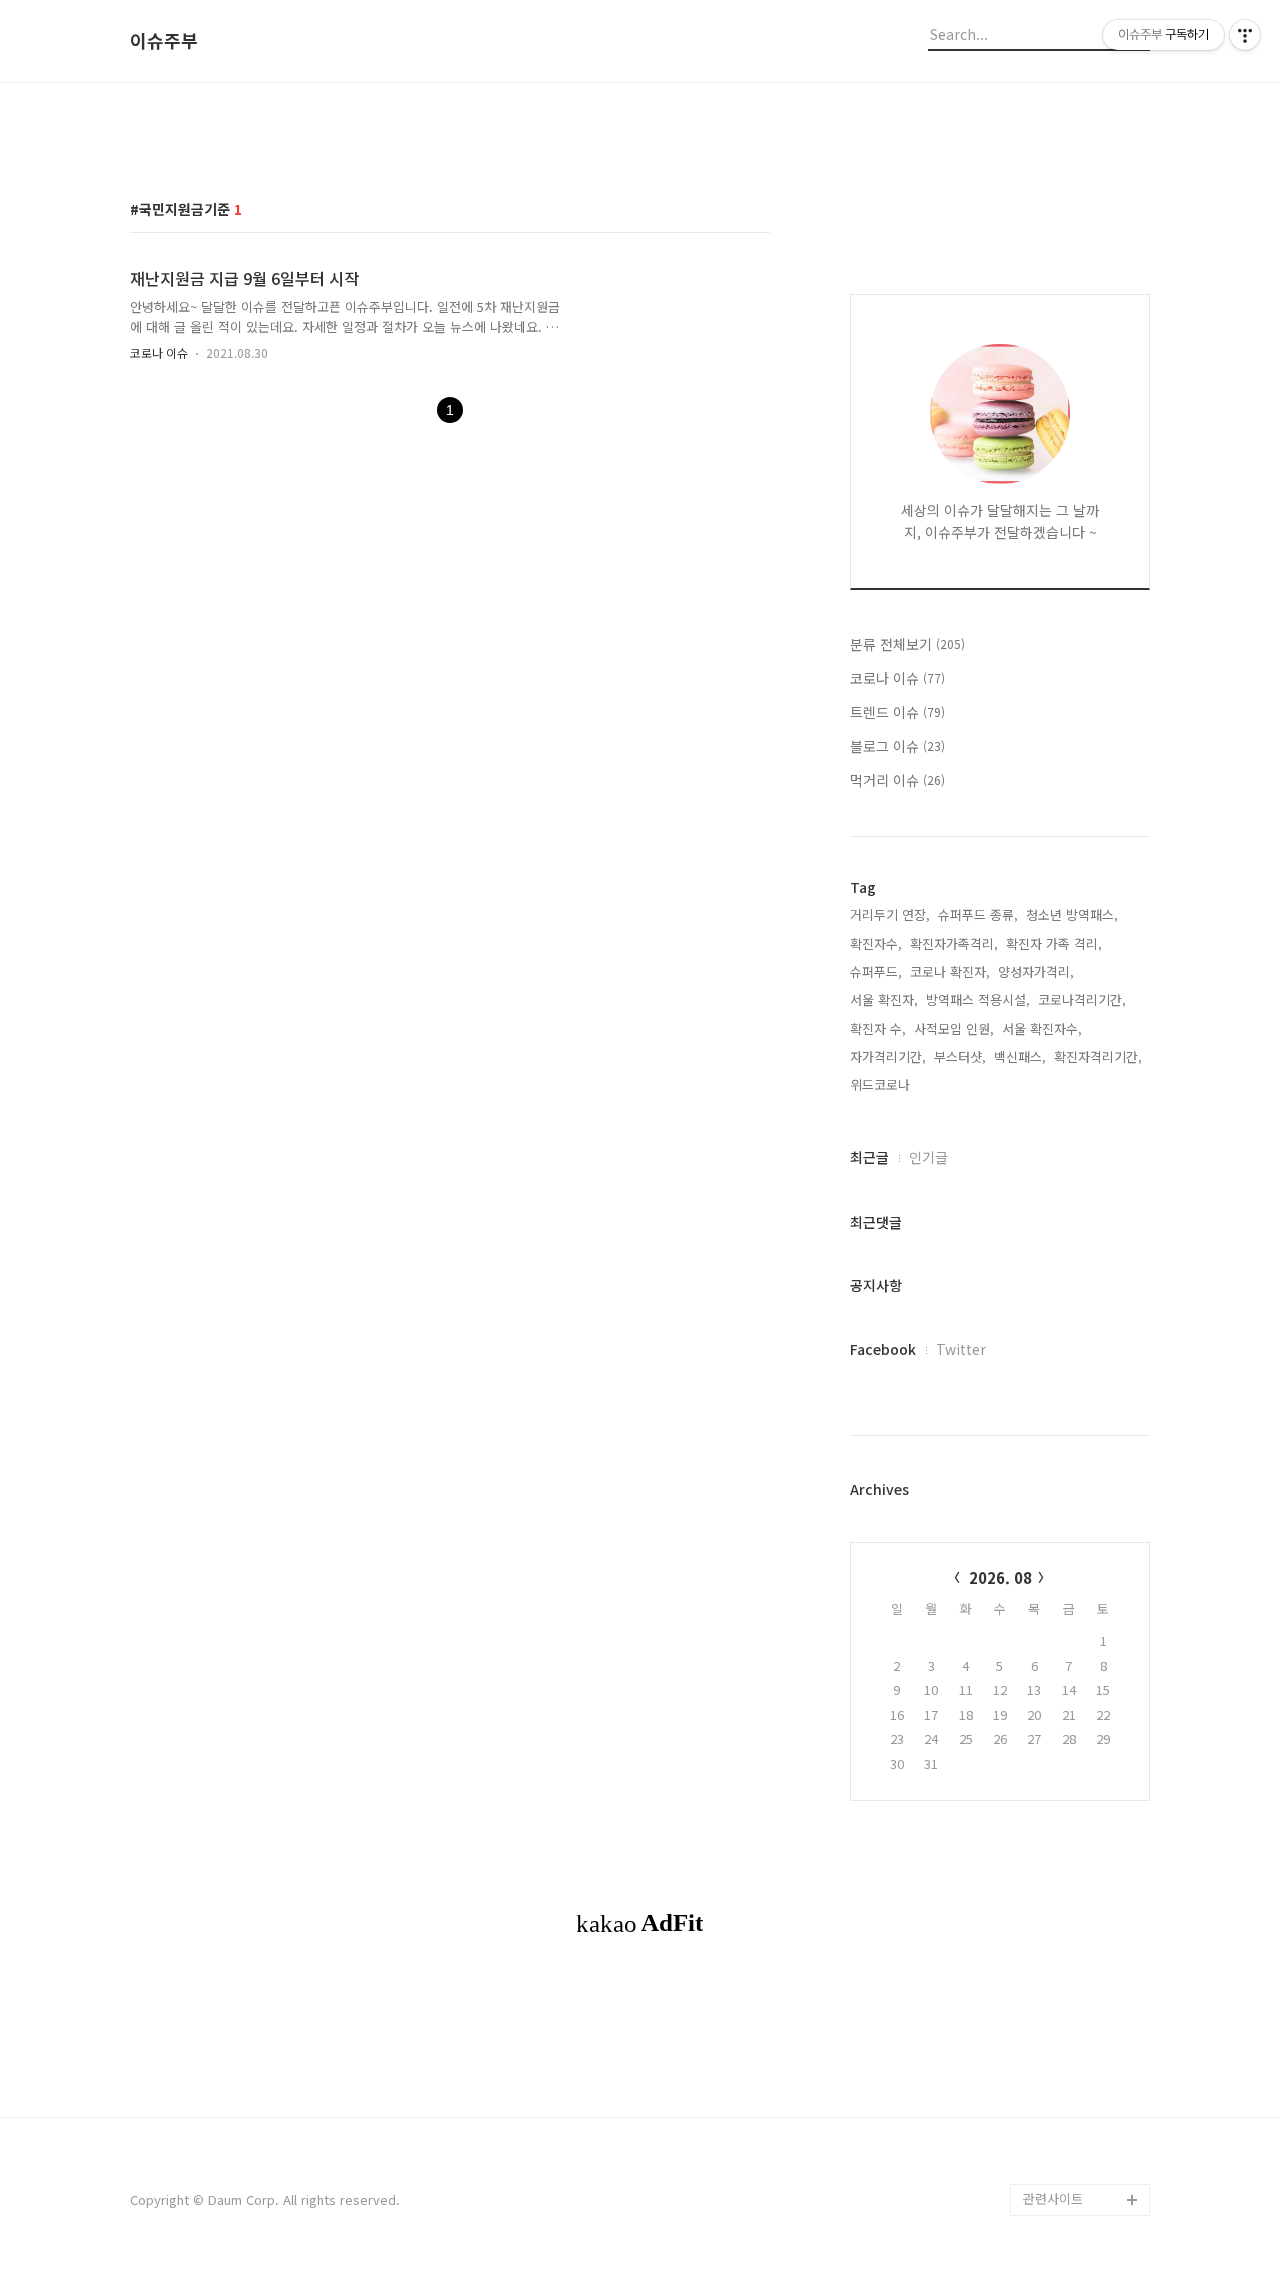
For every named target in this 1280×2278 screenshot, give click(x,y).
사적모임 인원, (954, 1028)
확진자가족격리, (954, 943)
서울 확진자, (884, 999)
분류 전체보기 (907, 644)
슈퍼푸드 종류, (978, 914)
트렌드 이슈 (897, 712)
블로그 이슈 (897, 746)
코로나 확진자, (950, 971)
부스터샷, (960, 1056)
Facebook (883, 1349)
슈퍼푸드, (876, 971)
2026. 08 (1000, 1577)
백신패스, (1020, 1056)
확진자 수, (878, 1028)
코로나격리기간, (1082, 999)
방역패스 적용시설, (978, 999)
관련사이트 (1053, 2198)
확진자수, (876, 943)
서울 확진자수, (1042, 1028)
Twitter (961, 1349)
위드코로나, (882, 1084)
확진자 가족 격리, (1054, 943)
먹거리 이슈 (897, 780)
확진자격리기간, (1098, 1056)
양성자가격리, (1036, 971)
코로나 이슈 (159, 352)
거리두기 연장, (890, 914)
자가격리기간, (888, 1056)
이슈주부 (164, 41)
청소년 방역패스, (1072, 914)
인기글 (928, 1157)
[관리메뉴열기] (1245, 35)
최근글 (869, 1157)
